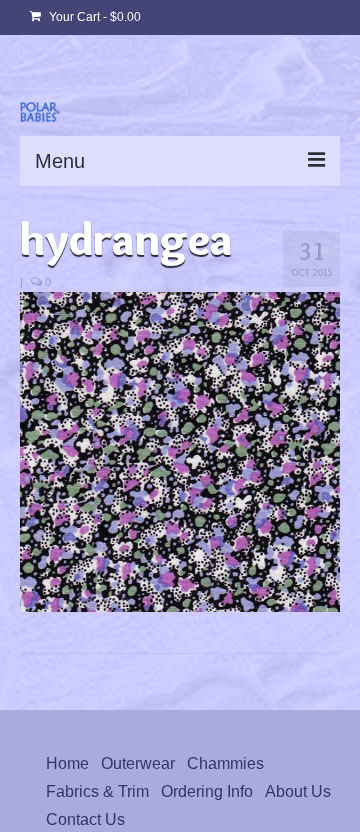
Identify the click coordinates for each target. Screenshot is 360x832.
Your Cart (93, 17)
